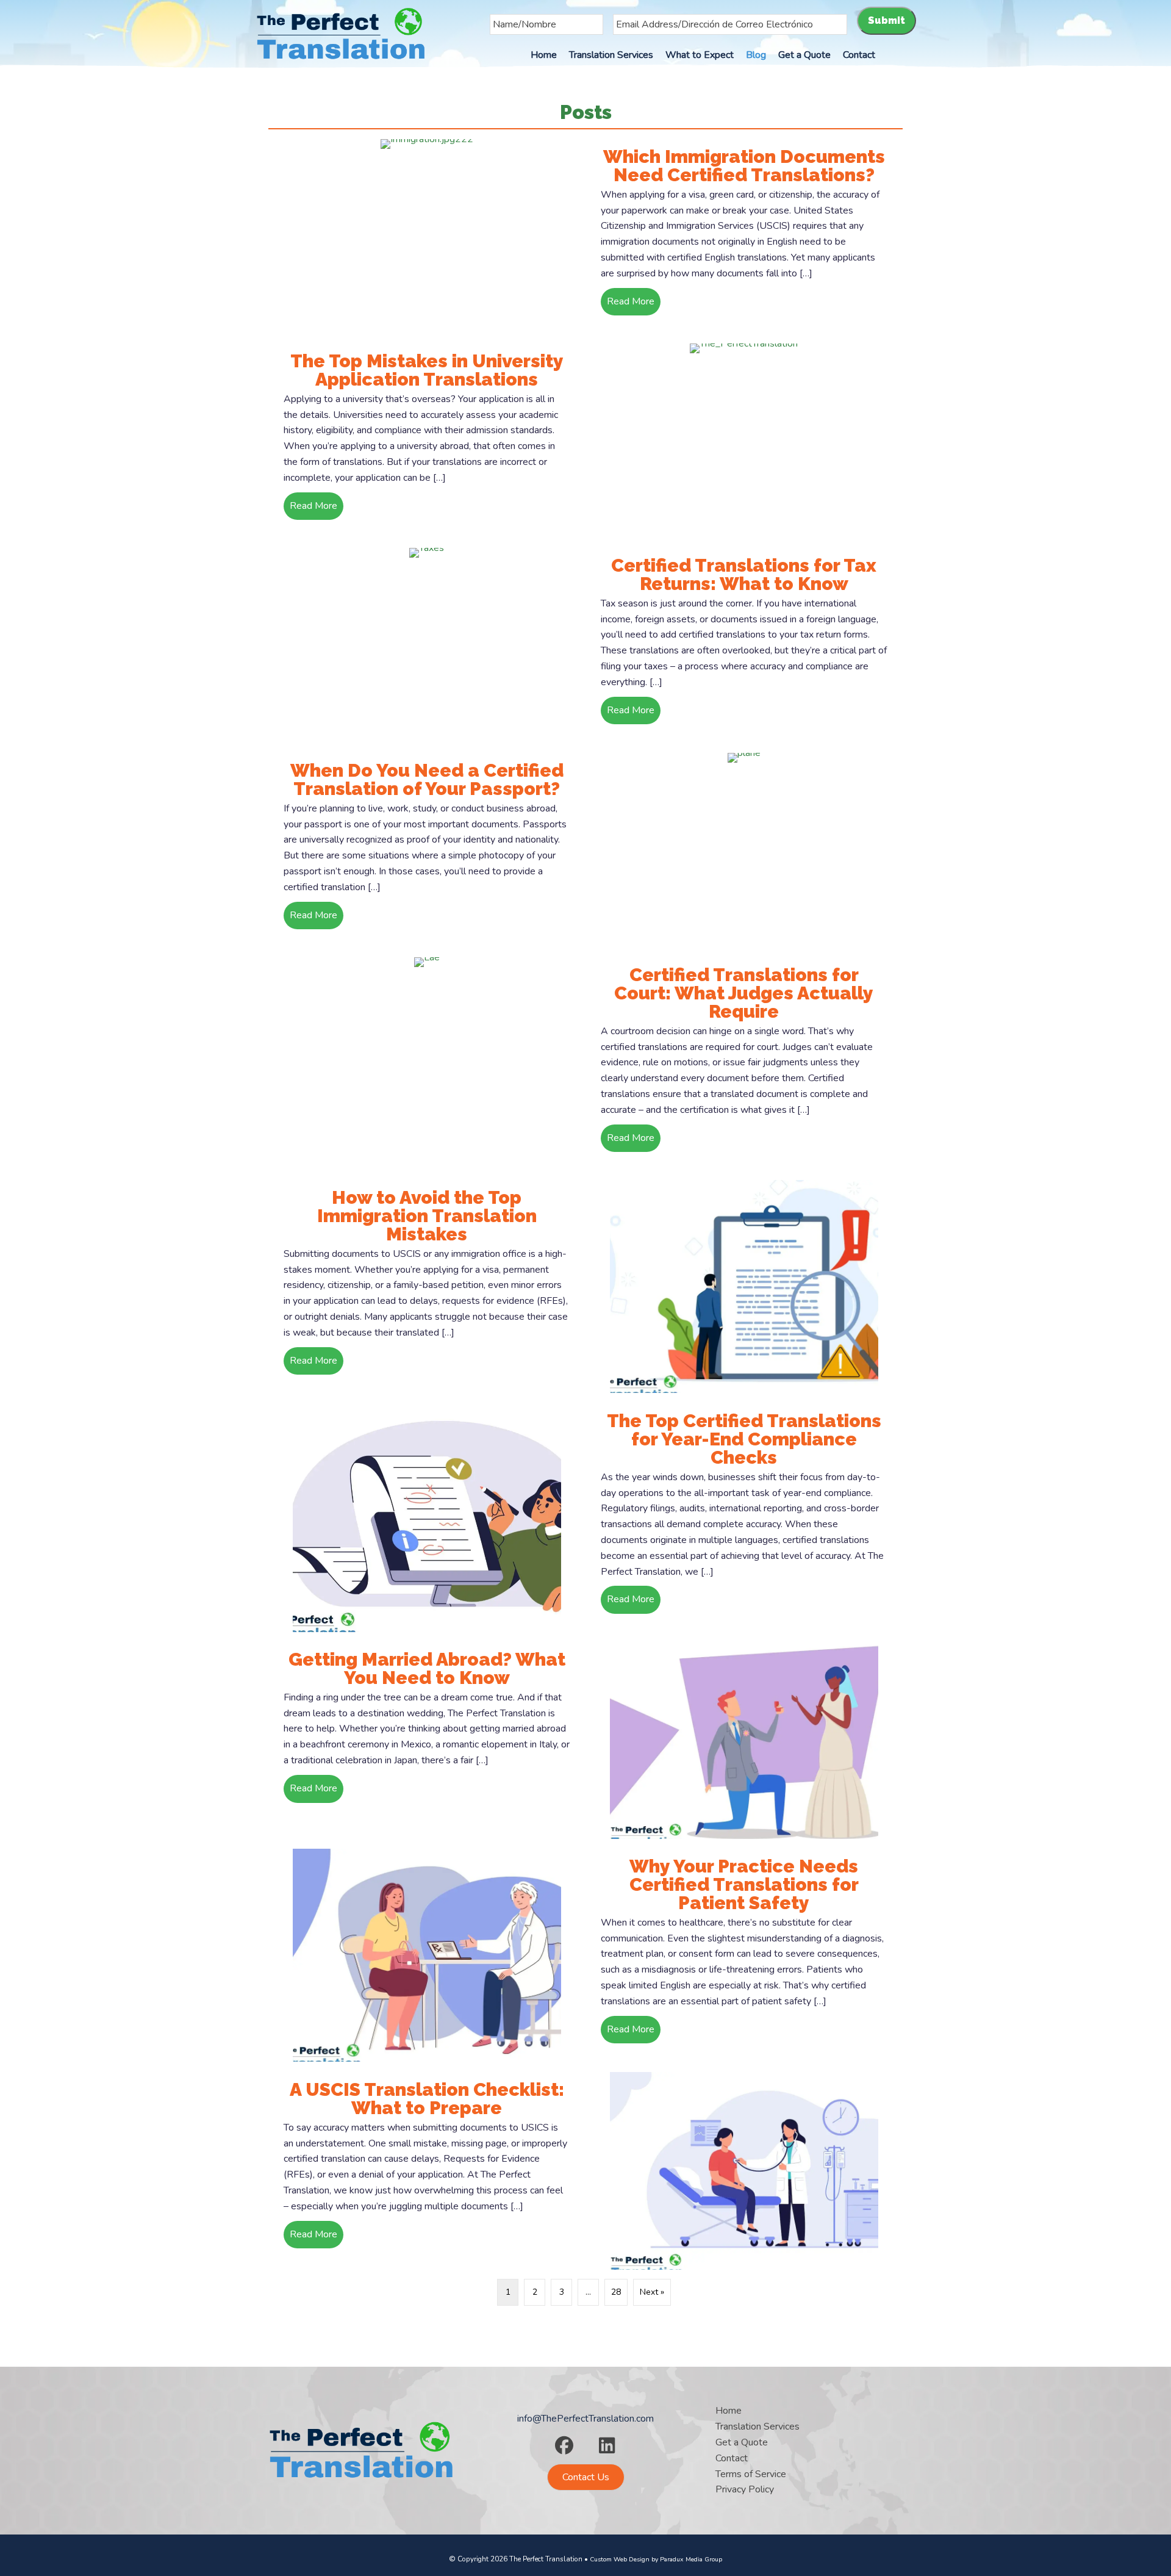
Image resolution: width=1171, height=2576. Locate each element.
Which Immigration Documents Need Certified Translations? (744, 166)
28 (616, 2292)
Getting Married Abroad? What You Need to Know (427, 1668)
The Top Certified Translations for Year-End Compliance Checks (744, 1439)
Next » (652, 2292)
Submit (886, 20)
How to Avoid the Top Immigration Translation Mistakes (427, 1216)
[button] (564, 2445)
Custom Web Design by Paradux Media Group (656, 2559)
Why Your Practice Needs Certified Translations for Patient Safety (744, 1884)
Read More (634, 301)
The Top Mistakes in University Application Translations (427, 370)
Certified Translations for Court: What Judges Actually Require (744, 993)
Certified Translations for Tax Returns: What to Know (744, 574)
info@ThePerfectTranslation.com (585, 2419)
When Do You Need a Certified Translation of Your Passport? (427, 779)
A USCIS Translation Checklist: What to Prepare (427, 2099)
